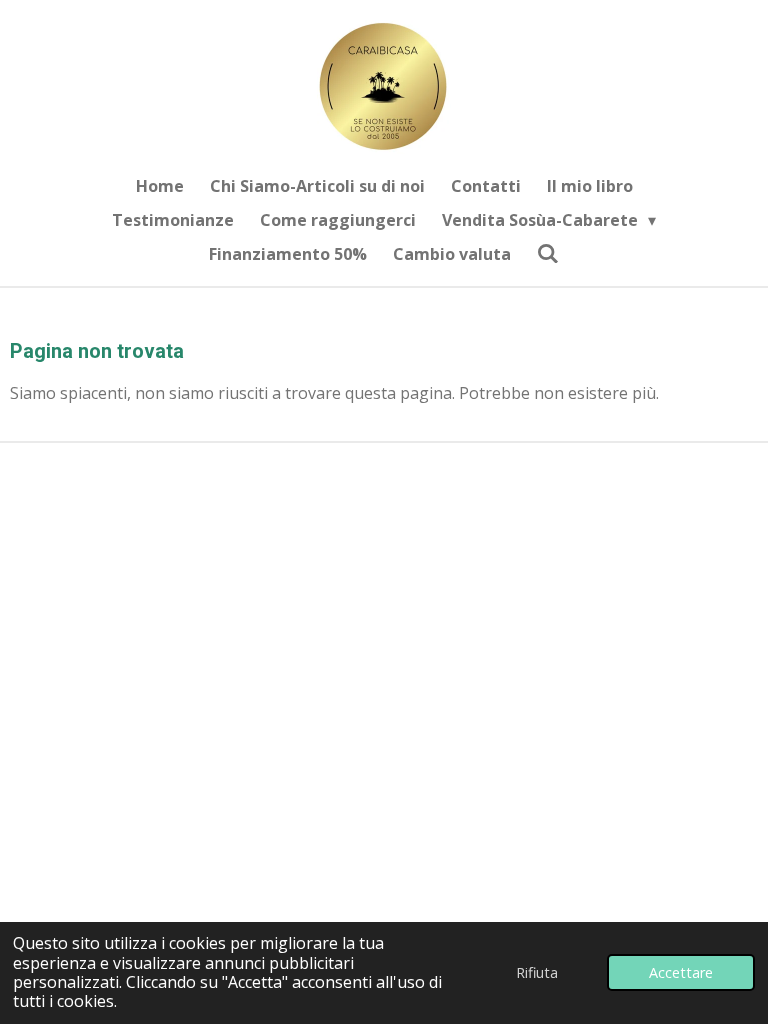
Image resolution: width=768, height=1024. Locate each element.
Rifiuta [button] (537, 972)
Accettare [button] (681, 972)
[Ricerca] (548, 253)
